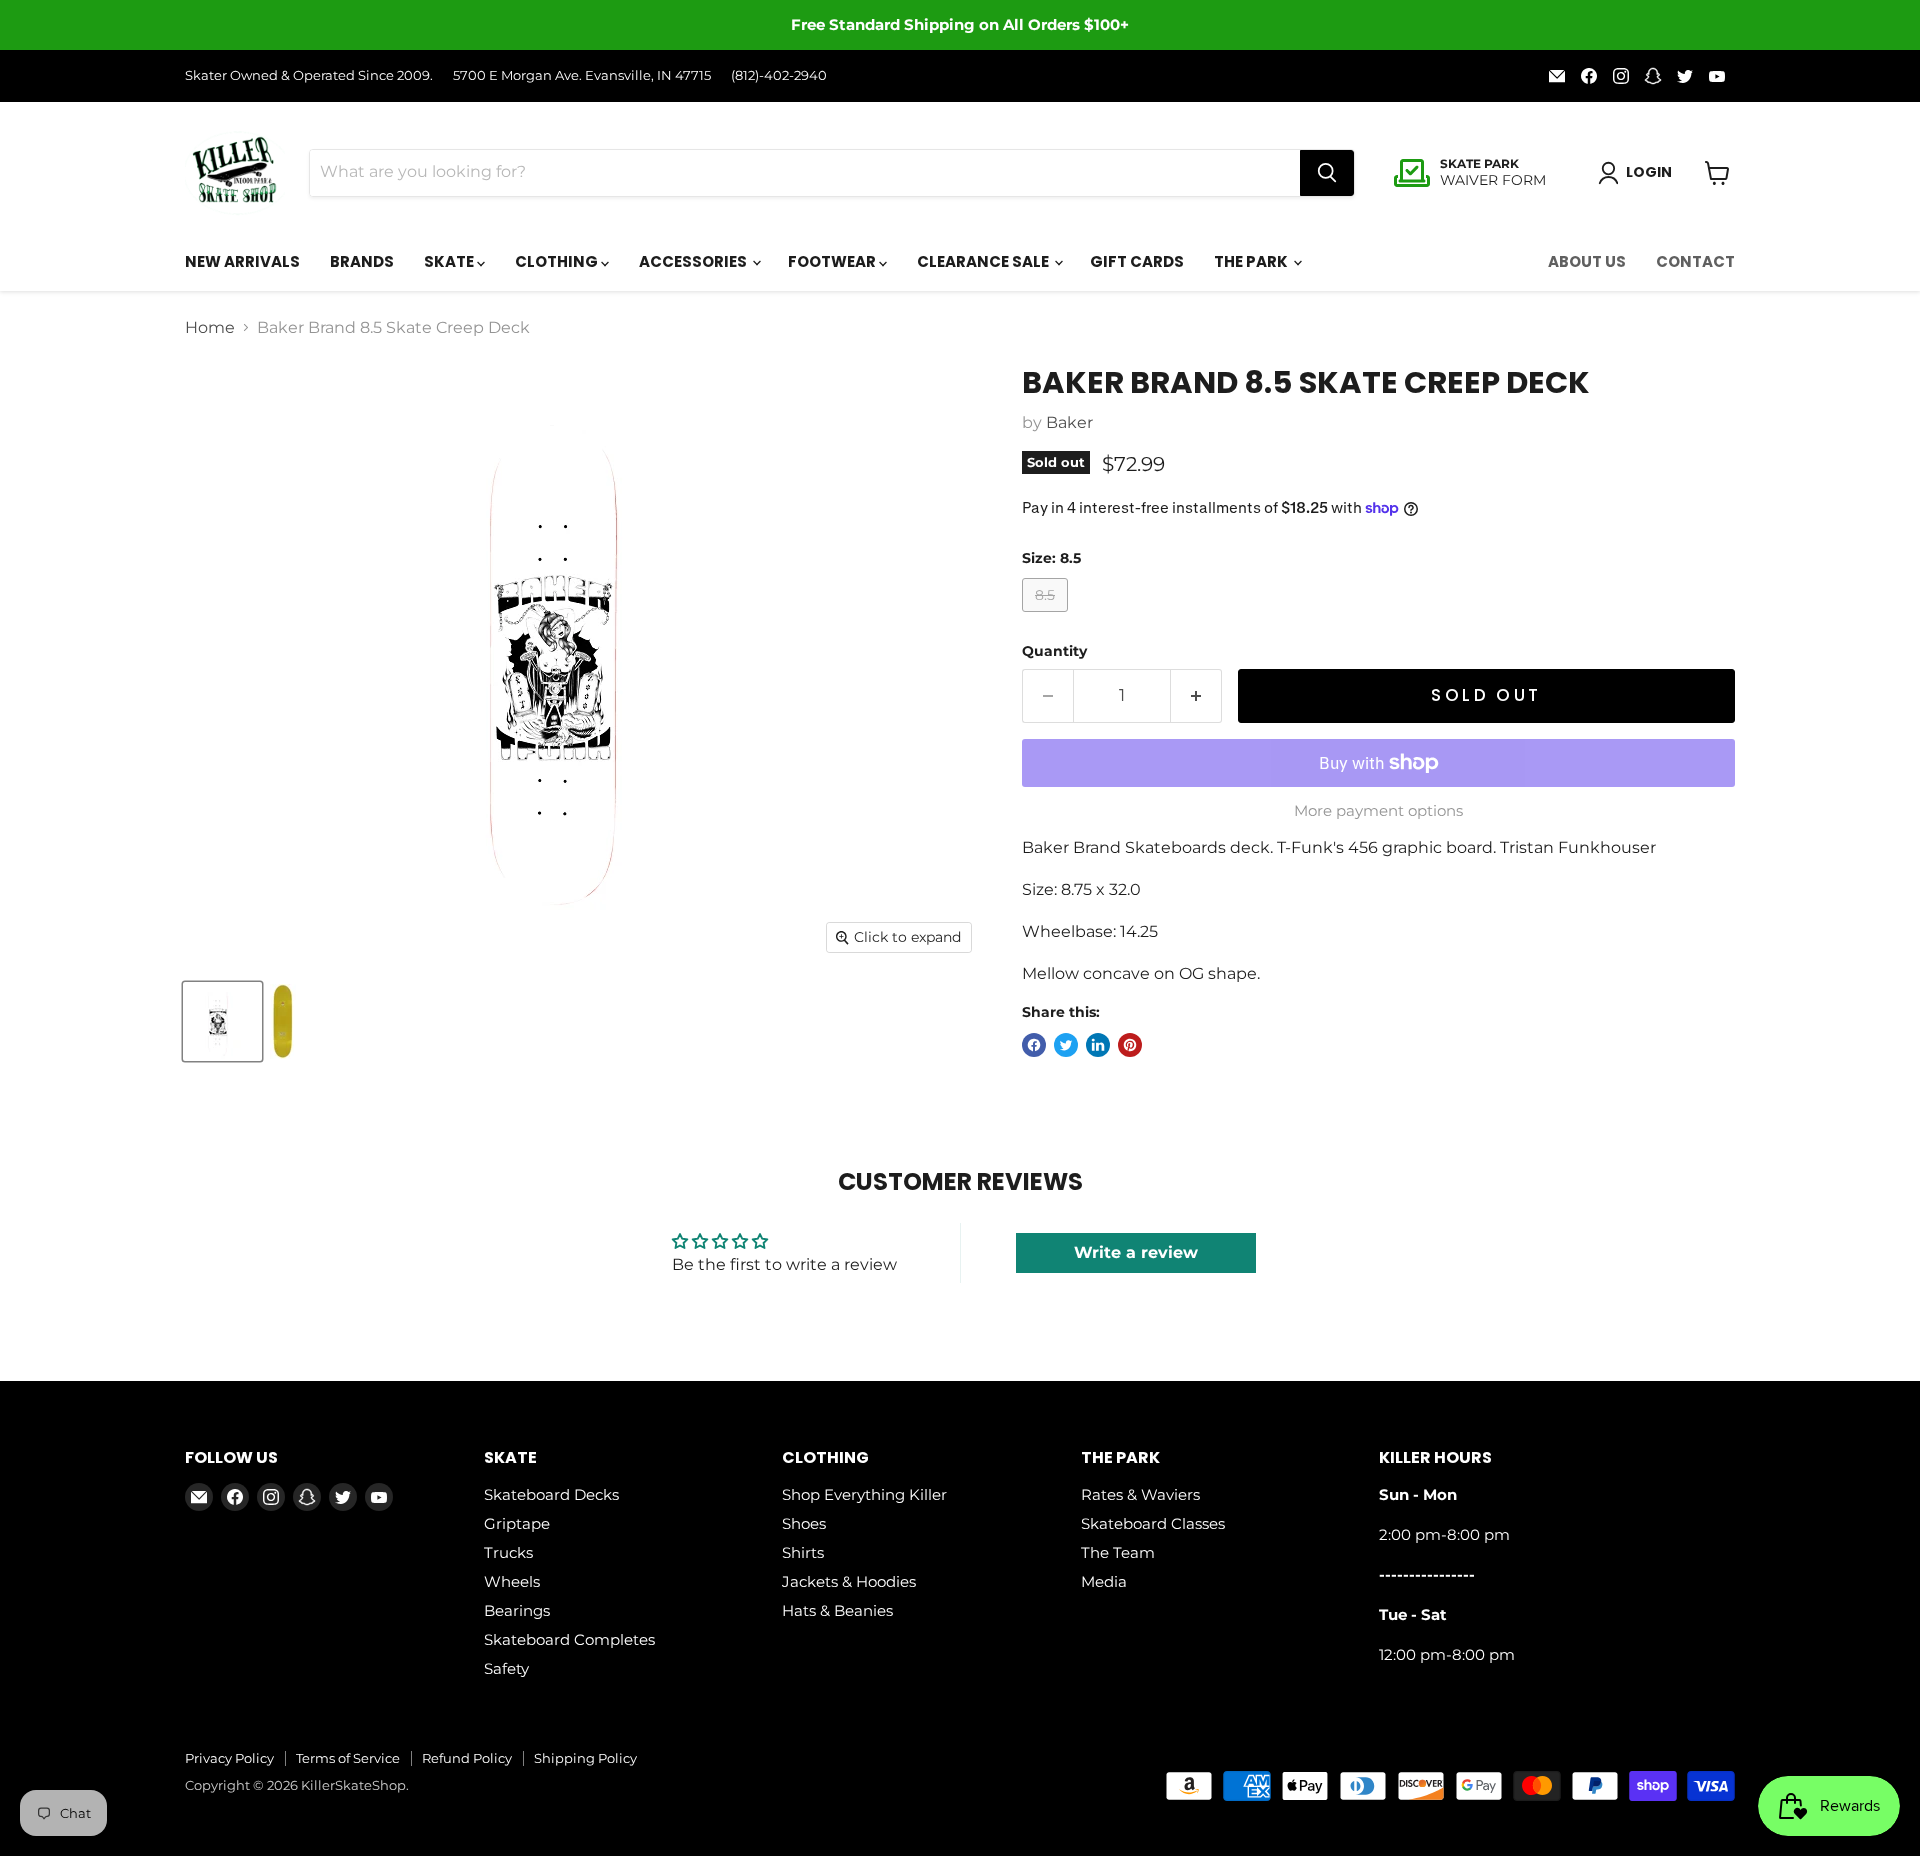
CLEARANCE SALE (984, 261)
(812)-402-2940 (779, 75)
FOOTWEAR (833, 261)
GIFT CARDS (1137, 261)
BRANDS (362, 261)
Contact (1695, 261)
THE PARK (1252, 261)
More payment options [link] (1378, 810)
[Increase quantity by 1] (1196, 696)
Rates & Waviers (1140, 1494)
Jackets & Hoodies (849, 1581)
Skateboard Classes (1153, 1523)
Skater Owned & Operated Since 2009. (309, 75)
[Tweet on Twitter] (1066, 1045)
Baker (1069, 422)
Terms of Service (348, 1758)
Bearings (517, 1610)
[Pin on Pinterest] (1130, 1045)
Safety (506, 1668)
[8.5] (1047, 616)
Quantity (1054, 651)
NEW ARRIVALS (242, 261)
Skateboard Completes (569, 1639)
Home (210, 328)
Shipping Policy (585, 1758)
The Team (1118, 1552)
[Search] (1327, 173)
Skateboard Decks (551, 1494)
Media (1104, 1581)
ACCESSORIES (694, 261)
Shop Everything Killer (864, 1494)
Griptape (517, 1523)
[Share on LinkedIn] (1098, 1045)
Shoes (804, 1523)
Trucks (508, 1552)
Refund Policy (467, 1758)
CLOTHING (558, 261)
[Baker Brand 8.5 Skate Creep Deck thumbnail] (222, 1021)
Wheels (512, 1581)
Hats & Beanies (837, 1610)
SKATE (450, 261)
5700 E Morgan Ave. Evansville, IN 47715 (582, 75)
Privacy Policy (229, 1758)
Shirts (803, 1552)
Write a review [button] (1136, 1252)
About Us (1587, 261)
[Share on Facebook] (1034, 1045)
